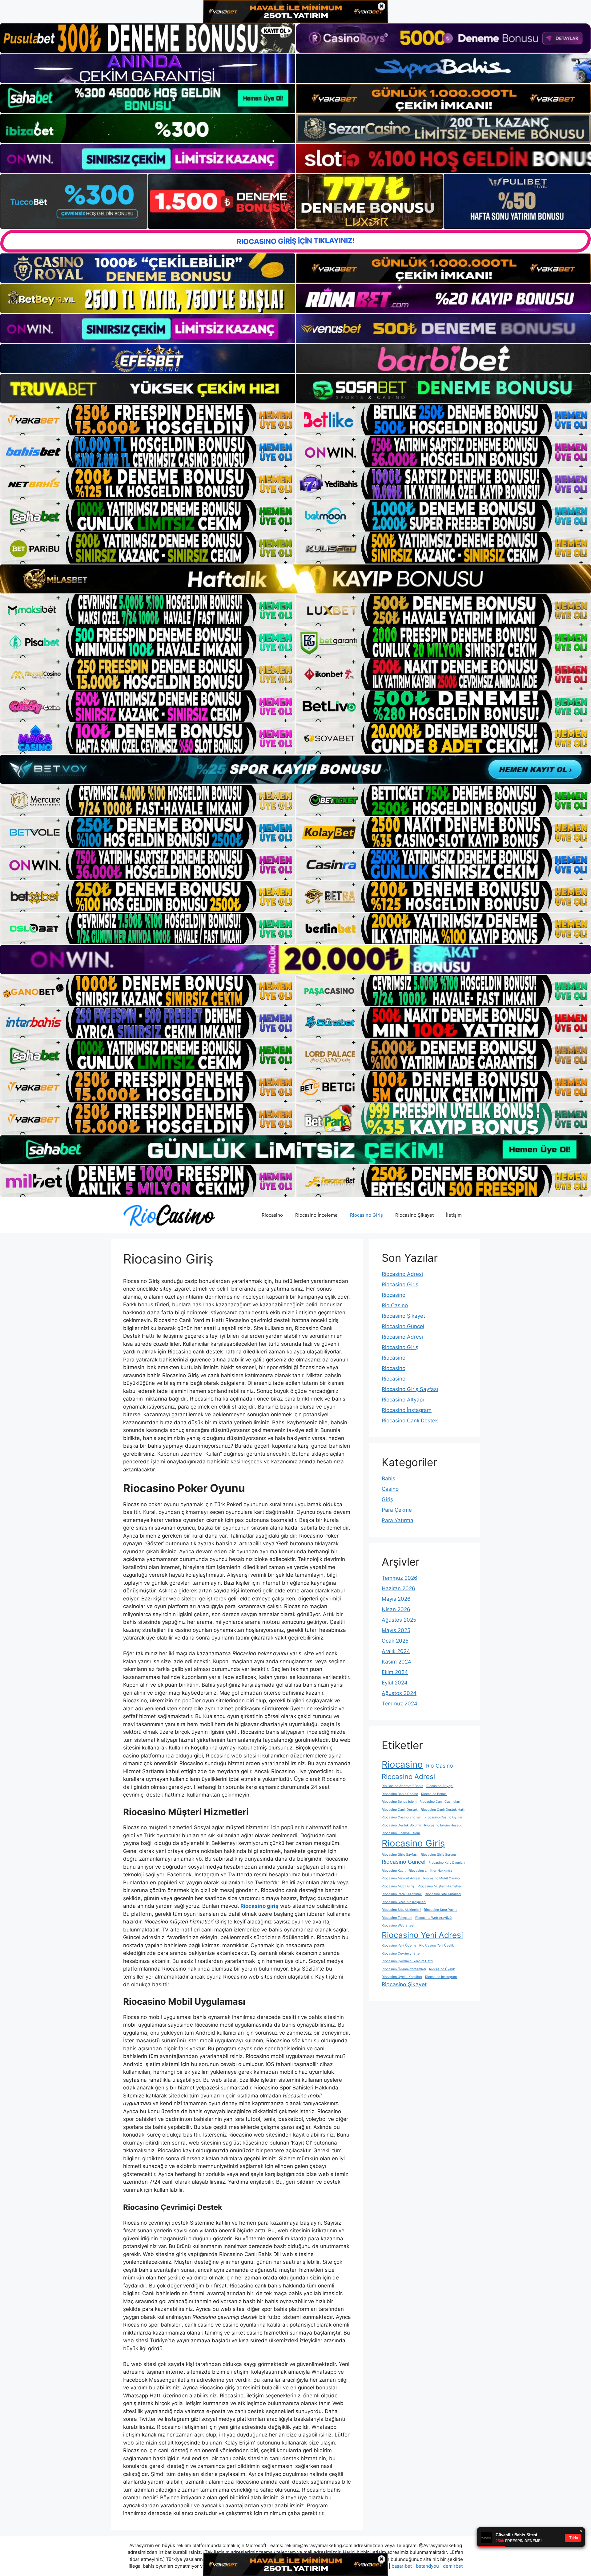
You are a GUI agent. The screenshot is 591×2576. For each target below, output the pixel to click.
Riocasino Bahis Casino (400, 1794)
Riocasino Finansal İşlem (401, 1833)
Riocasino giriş (259, 1906)
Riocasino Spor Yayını (441, 1910)
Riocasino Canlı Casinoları (440, 1802)
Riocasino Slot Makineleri (401, 1910)
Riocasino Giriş (366, 1215)
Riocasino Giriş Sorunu (438, 1855)
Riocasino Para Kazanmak (402, 1894)
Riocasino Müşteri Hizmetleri (440, 1886)
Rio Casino (395, 1305)
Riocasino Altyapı (403, 1400)
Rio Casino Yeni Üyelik (437, 1945)
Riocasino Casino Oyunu (443, 1817)
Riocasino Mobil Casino (441, 1878)
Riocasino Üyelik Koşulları (402, 1977)
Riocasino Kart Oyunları (447, 1863)
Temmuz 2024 (400, 1704)
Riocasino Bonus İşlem (399, 1802)
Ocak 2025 (395, 1641)
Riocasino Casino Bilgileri (402, 1817)
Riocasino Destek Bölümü (401, 1825)
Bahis (388, 1478)
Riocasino (272, 1215)
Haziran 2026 (398, 1588)
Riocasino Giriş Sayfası (410, 1389)
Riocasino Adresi (402, 1274)
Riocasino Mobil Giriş (398, 1886)
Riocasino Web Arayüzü (433, 1918)
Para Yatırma (398, 1520)
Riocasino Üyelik (442, 1969)
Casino (390, 1489)
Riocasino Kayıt (394, 1871)
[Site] (148, 420)
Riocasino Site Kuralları (443, 1894)
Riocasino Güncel (403, 1326)
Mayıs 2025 (396, 1630)
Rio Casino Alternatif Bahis (402, 1786)
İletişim (454, 1215)
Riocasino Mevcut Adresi (401, 1878)
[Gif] (295, 579)
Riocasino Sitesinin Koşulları (404, 1902)
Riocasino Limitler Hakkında (430, 1871)
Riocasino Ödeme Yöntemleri (404, 1969)
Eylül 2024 (395, 1683)
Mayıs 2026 (396, 1599)
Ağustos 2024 (399, 1693)
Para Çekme (397, 1510)
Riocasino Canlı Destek (410, 1421)
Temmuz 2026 (400, 1578)
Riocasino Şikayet (414, 1215)
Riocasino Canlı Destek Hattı (443, 1810)
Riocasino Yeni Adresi (422, 1935)
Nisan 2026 (396, 1609)
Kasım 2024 (396, 1662)
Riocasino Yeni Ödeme (399, 1945)
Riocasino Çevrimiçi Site (401, 1953)
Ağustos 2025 (399, 1620)
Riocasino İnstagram (407, 1410)
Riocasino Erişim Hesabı (443, 1825)
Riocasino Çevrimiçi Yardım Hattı (407, 1961)
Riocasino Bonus (434, 1794)
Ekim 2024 (395, 1672)
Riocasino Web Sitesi (398, 1925)
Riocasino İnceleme (316, 1215)
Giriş (387, 1499)
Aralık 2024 (396, 1651)
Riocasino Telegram (397, 1918)
